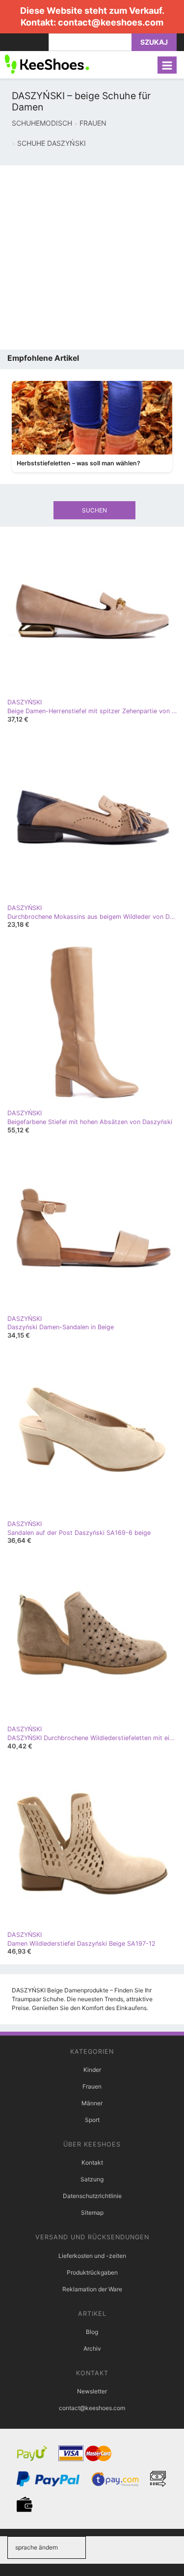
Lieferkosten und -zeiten (92, 2256)
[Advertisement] (92, 257)
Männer (92, 2103)
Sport (92, 2120)
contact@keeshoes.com (111, 22)
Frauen (92, 2086)
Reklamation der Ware (92, 2289)
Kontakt (92, 2162)
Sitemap (92, 2213)
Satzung (92, 2179)
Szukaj (154, 42)
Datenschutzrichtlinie (92, 2196)
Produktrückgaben (92, 2272)
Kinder (92, 2070)
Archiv (92, 2348)
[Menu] (167, 65)
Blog (92, 2332)
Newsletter (92, 2391)
